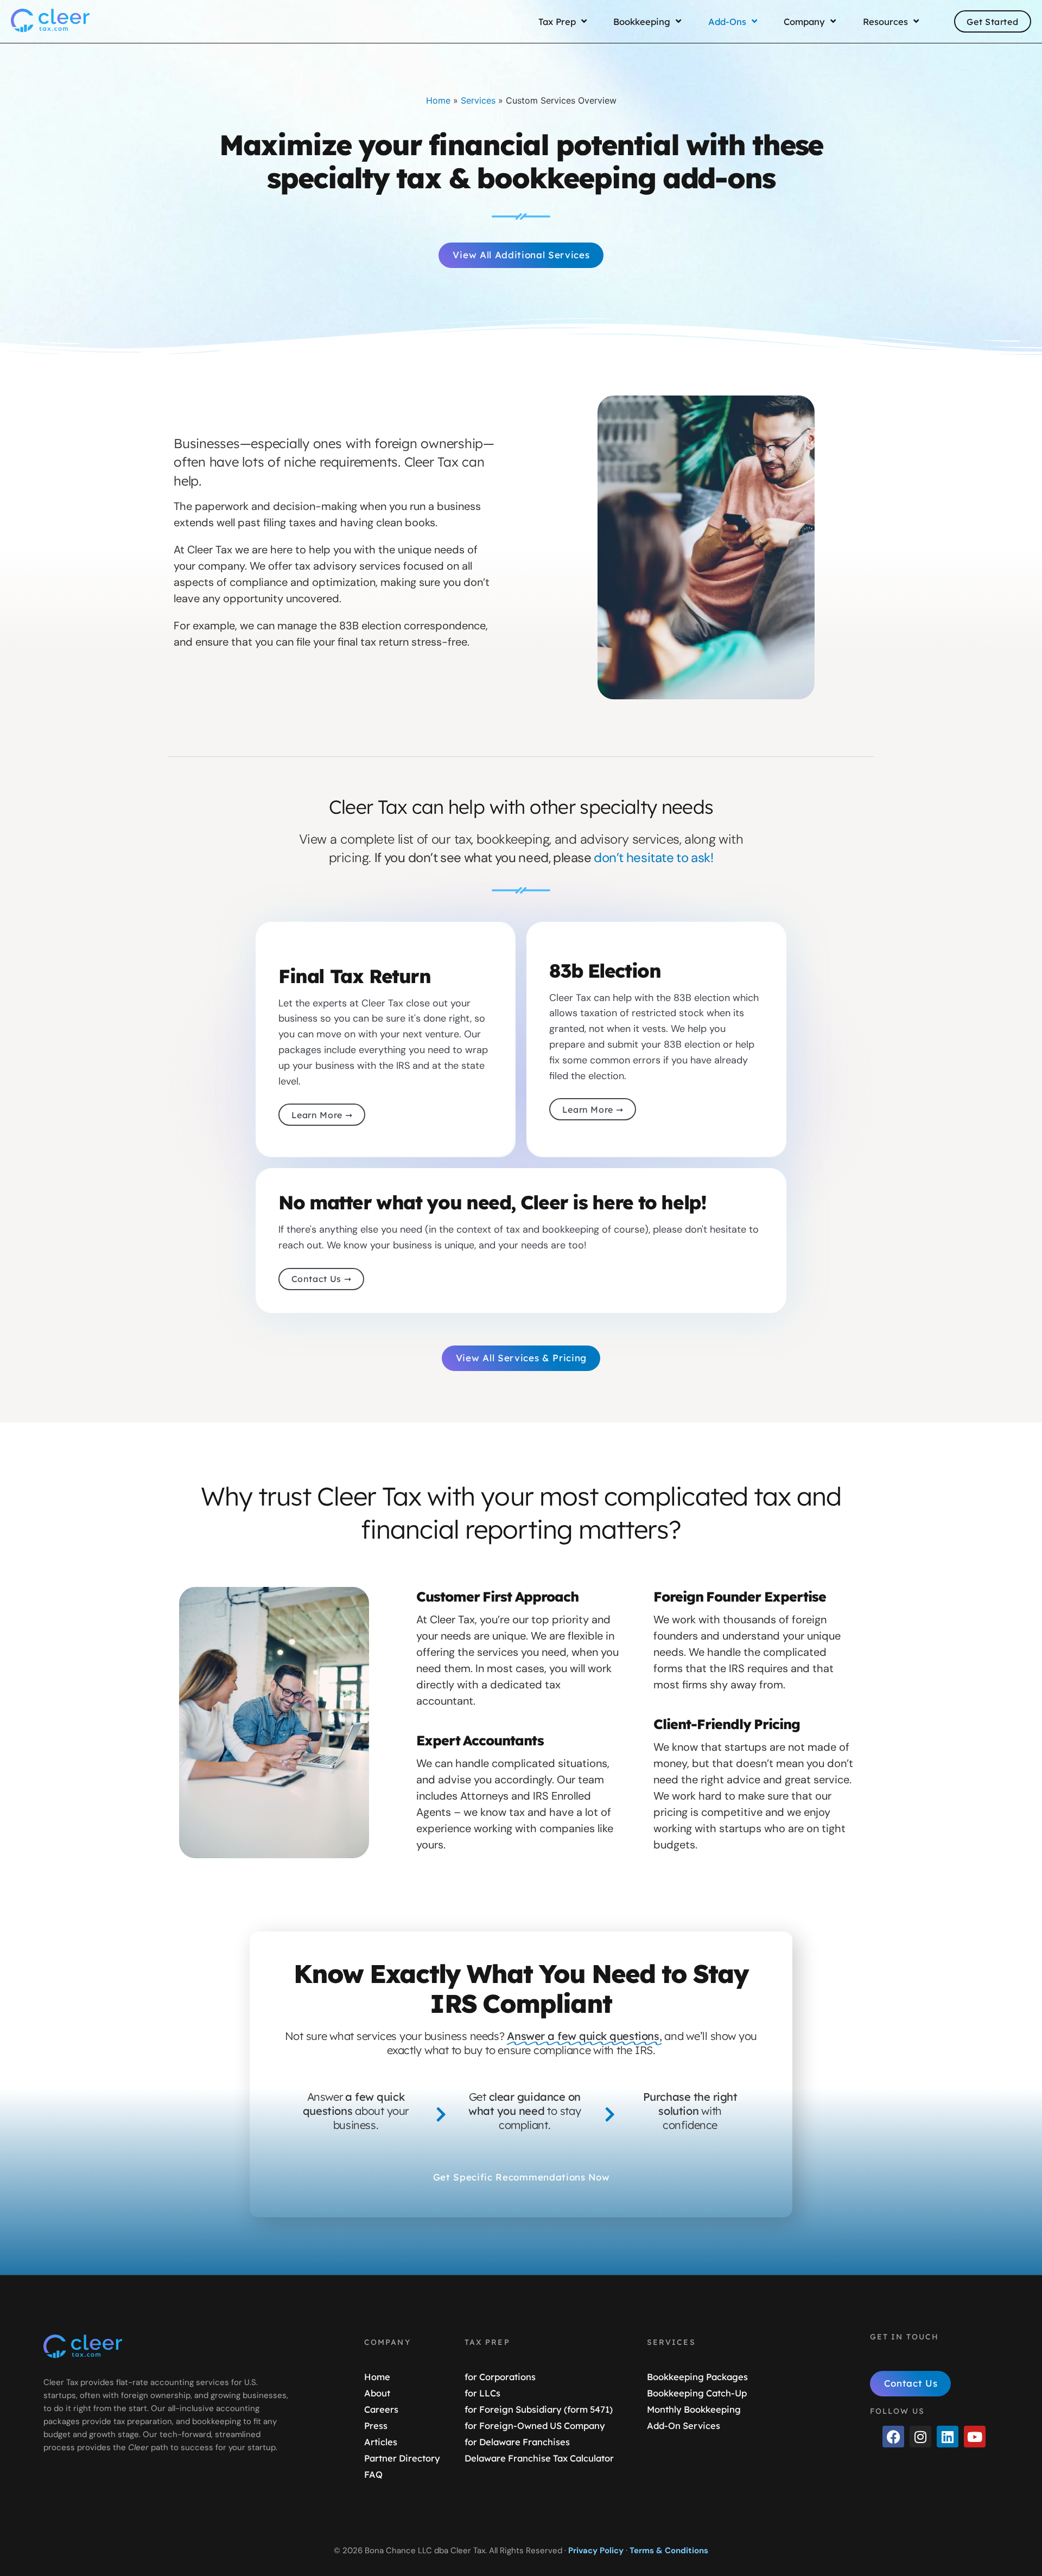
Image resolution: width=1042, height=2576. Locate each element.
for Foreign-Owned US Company (535, 2425)
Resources (885, 22)
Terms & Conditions (669, 2551)
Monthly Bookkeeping (694, 2409)
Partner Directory (402, 2458)
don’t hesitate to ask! (653, 857)
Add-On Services (684, 2425)
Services (478, 100)
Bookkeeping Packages (697, 2377)
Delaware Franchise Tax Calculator (539, 2458)
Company (804, 22)
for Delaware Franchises (517, 2442)
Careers (381, 2409)
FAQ (373, 2474)
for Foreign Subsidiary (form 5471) (539, 2409)
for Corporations (500, 2377)
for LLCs (482, 2393)
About (377, 2393)
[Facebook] (893, 2437)
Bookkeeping (642, 22)
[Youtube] (975, 2437)
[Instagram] (920, 2437)
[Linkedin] (948, 2437)
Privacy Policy (596, 2551)
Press (376, 2425)
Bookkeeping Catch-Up (697, 2393)
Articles (381, 2442)
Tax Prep (557, 22)
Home (438, 100)
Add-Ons (727, 22)
